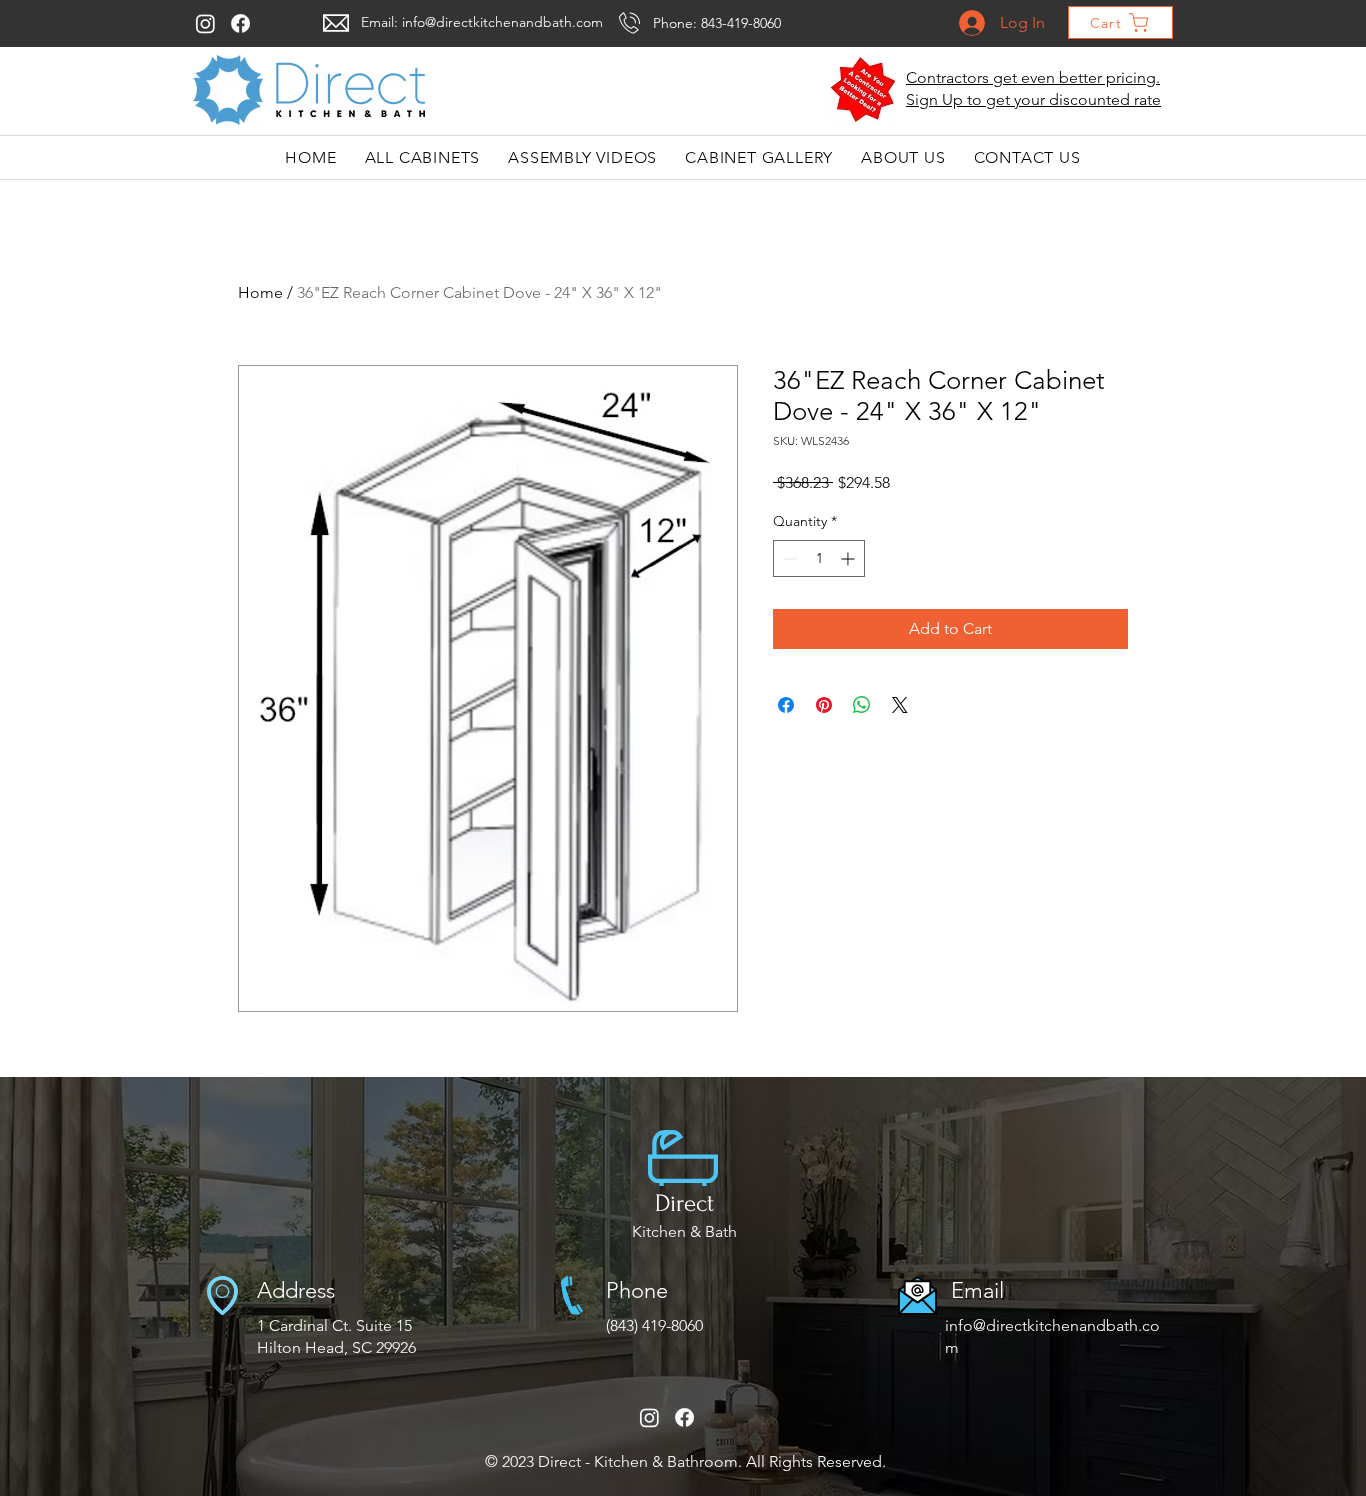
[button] (863, 90)
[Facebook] (240, 23)
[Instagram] (205, 23)
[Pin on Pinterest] (824, 705)
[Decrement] (788, 558)
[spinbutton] (819, 558)
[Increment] (849, 558)
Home (260, 292)
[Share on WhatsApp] (862, 705)
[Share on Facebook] (786, 705)
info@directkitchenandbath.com (502, 22)
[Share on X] (900, 705)
